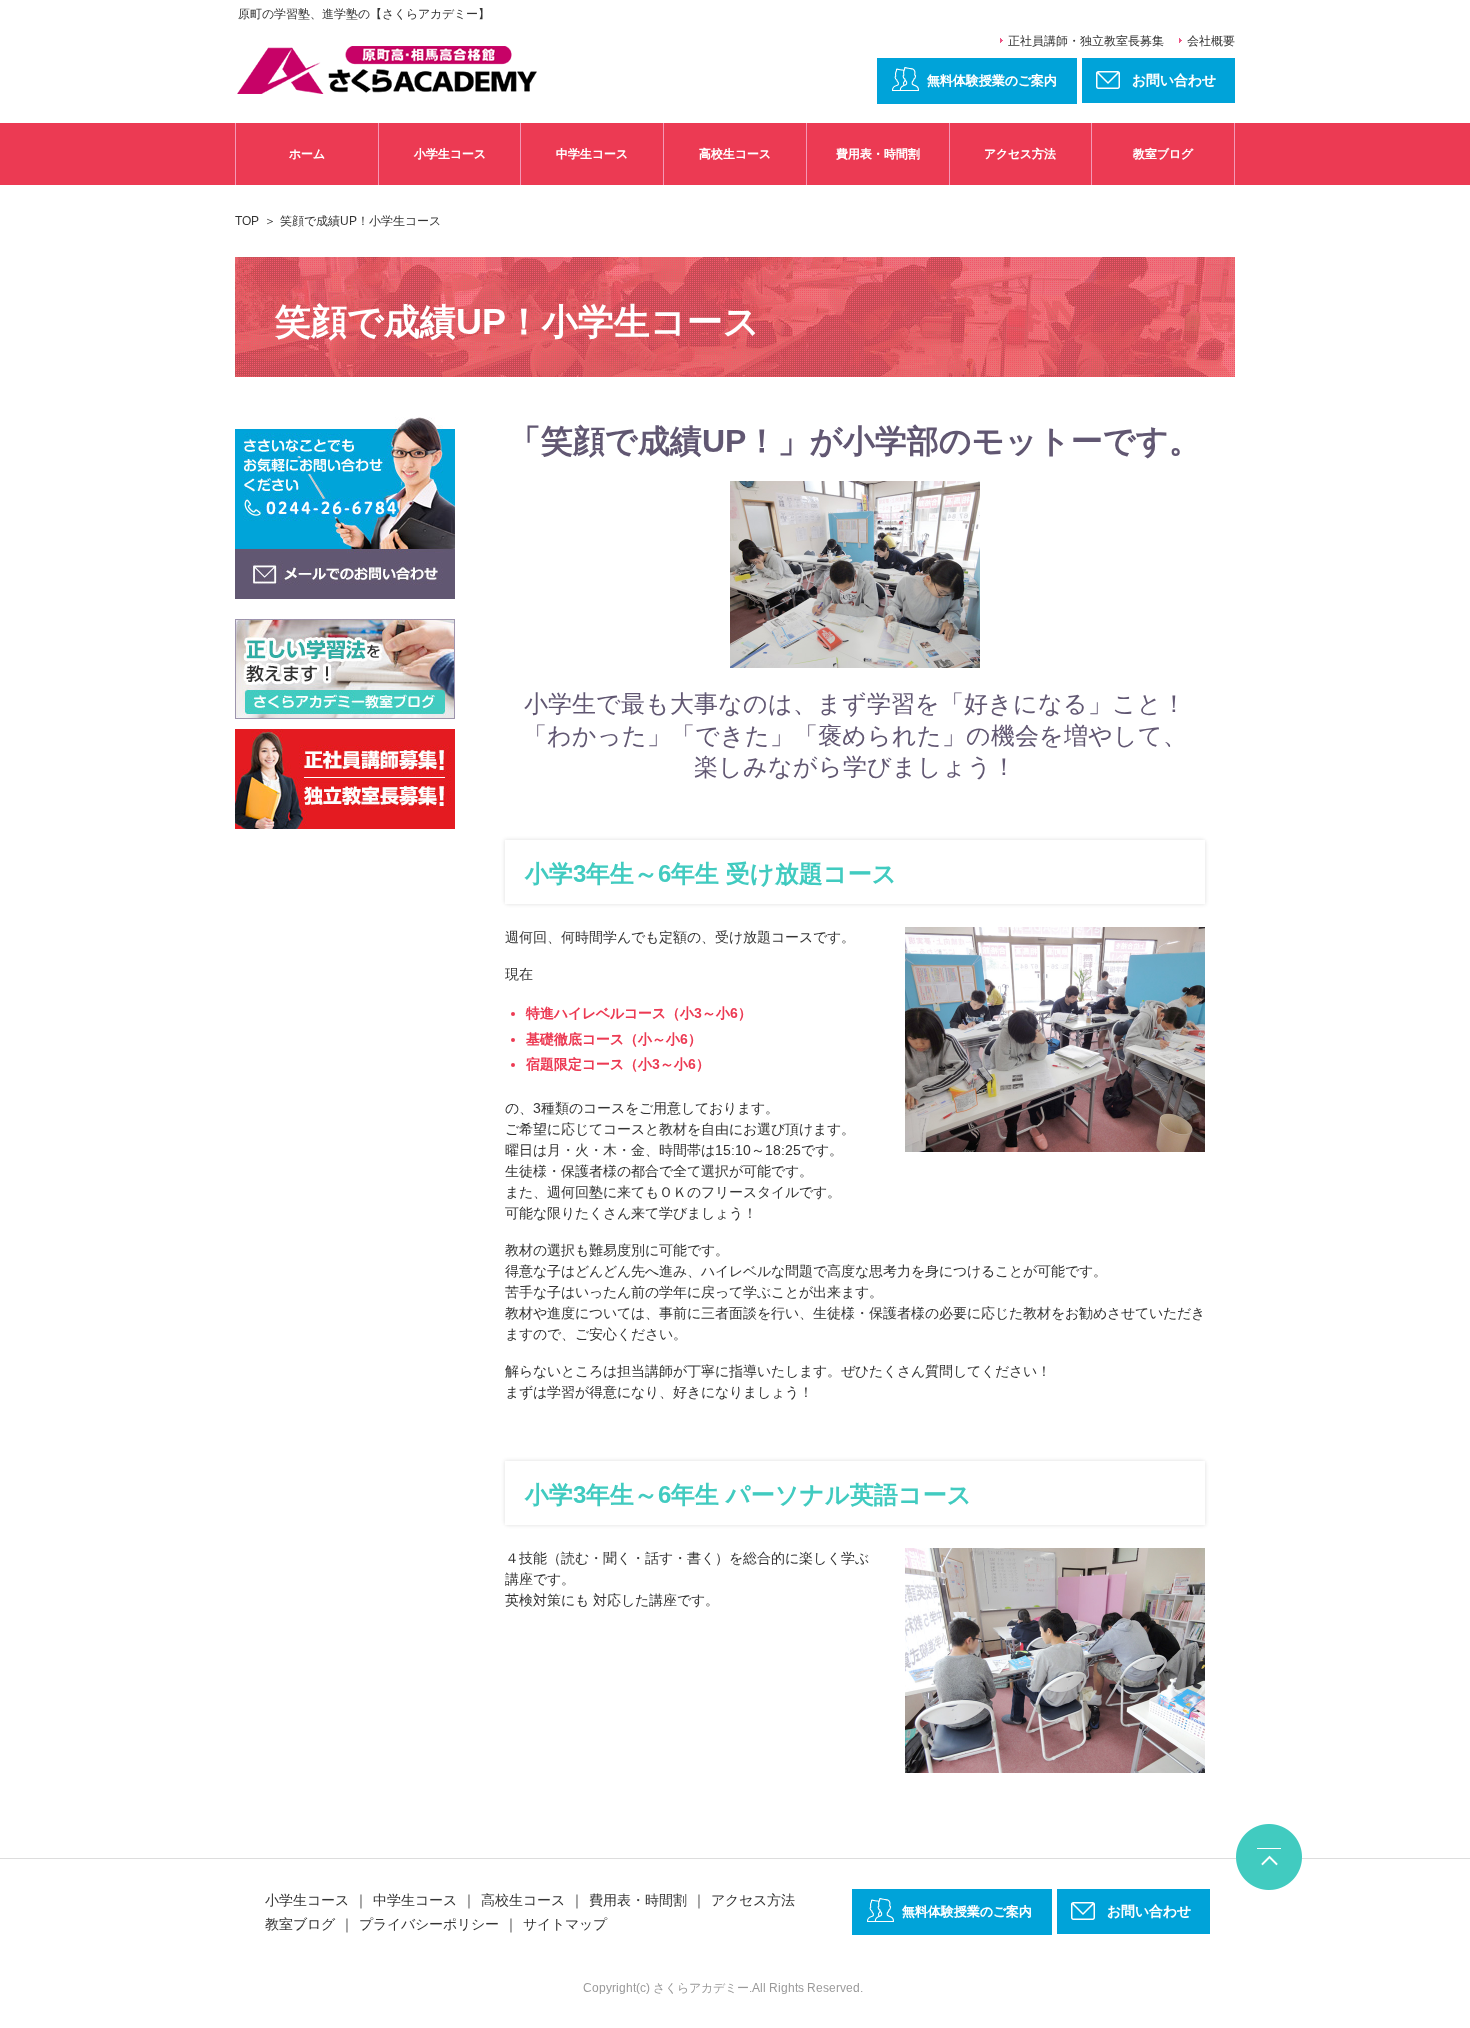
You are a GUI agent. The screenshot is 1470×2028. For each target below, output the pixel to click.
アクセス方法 (1020, 154)
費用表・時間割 (878, 154)
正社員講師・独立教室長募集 (1086, 41)
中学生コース (592, 154)
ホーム (307, 154)
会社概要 (1211, 41)
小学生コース (450, 154)
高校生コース (735, 154)
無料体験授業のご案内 (992, 80)
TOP (247, 221)
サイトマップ (565, 1924)
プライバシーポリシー (429, 1924)
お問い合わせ (1149, 1911)
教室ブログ (1163, 154)
